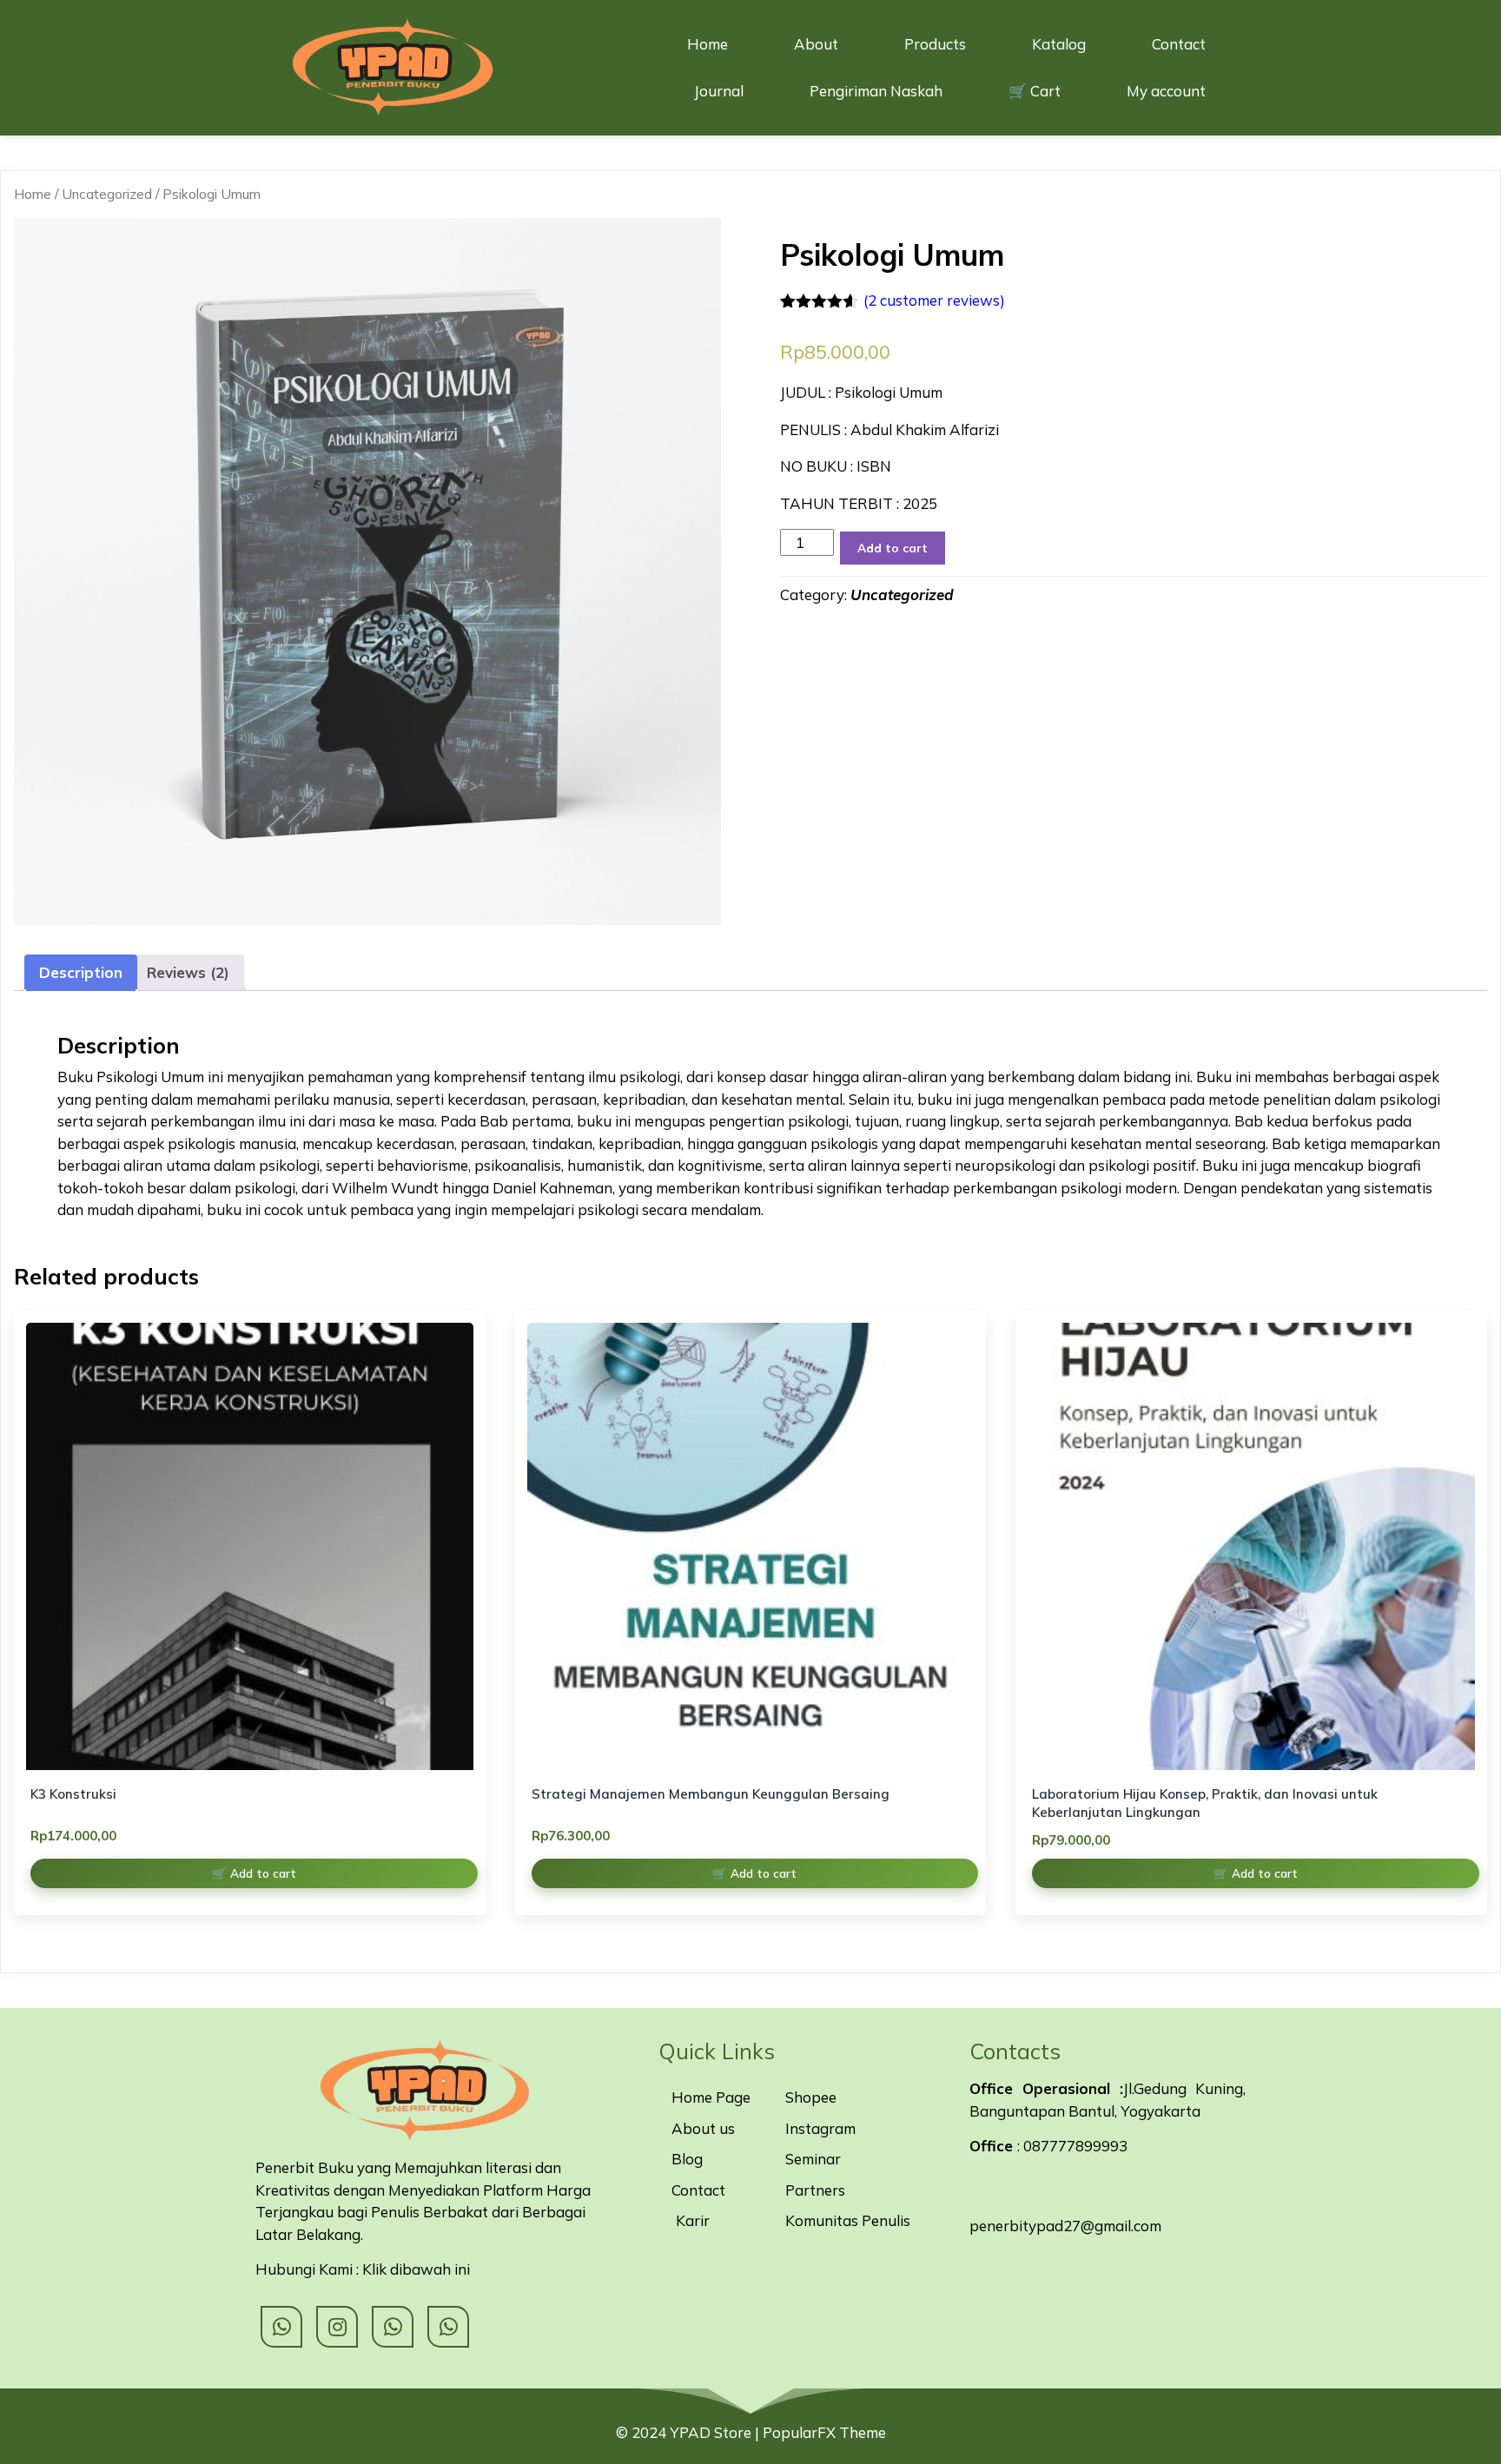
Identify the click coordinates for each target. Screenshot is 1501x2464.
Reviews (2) (188, 972)
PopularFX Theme (824, 2432)
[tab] (81, 973)
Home (33, 194)
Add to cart (893, 548)
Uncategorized (107, 194)
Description (81, 972)
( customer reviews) (934, 300)
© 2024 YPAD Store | (689, 2432)
